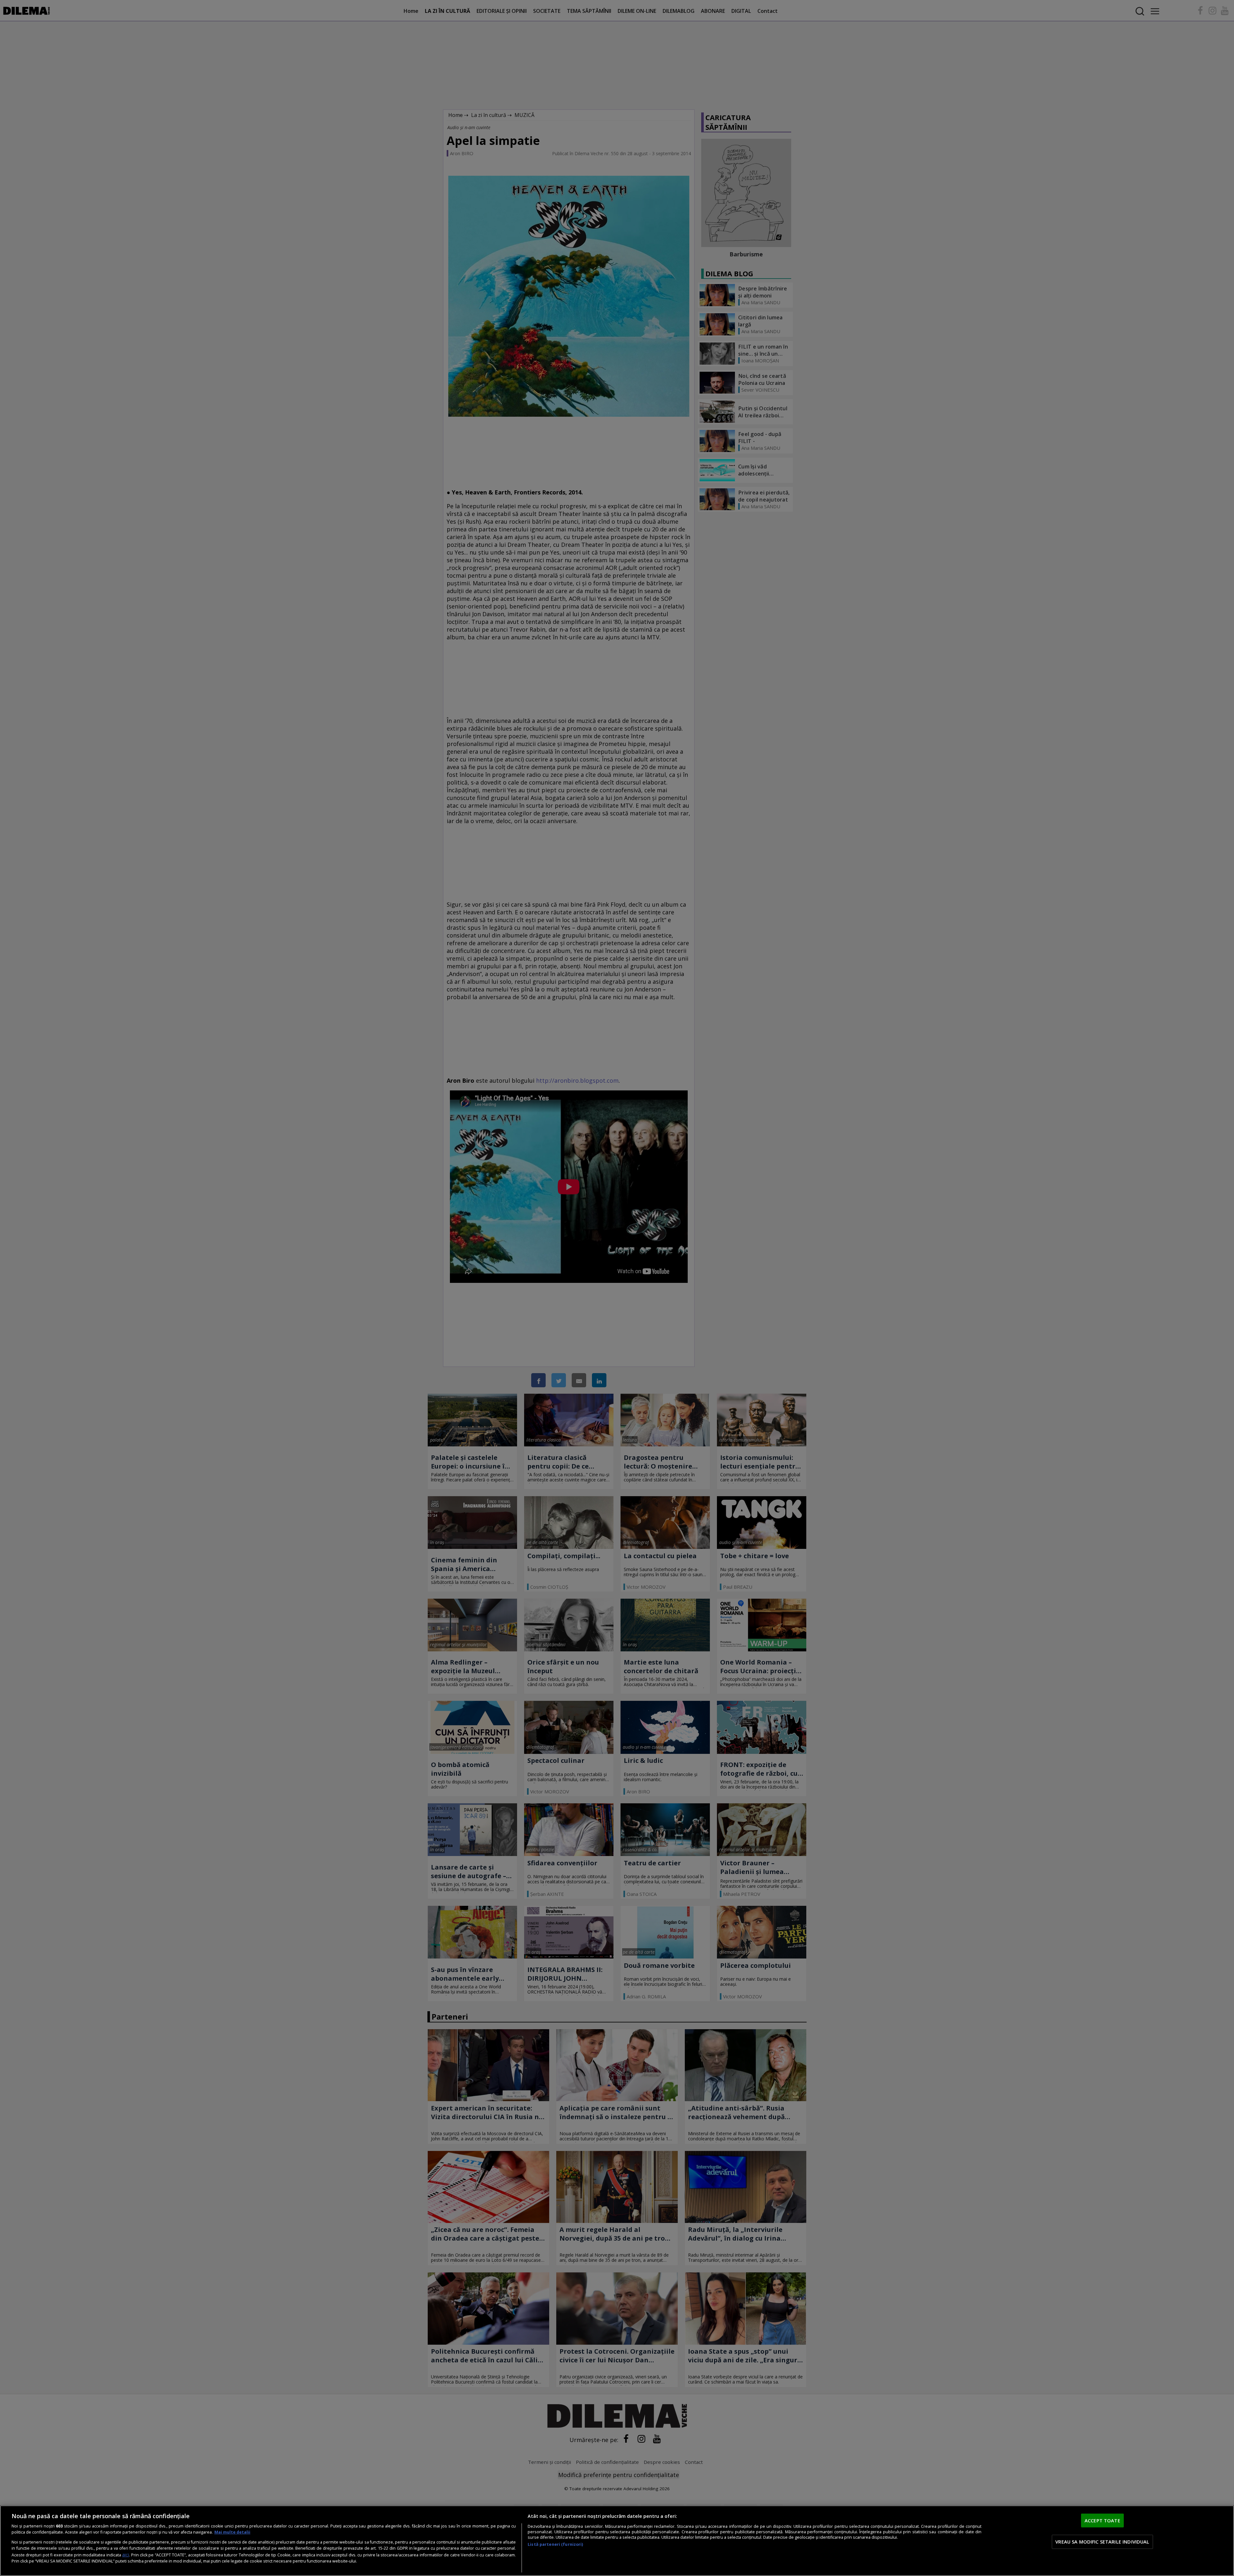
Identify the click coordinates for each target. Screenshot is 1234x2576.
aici (125, 2555)
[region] (617, 2541)
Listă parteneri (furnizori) (555, 2544)
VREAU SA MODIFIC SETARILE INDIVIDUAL (1102, 2542)
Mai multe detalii (232, 2532)
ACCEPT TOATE (1102, 2520)
